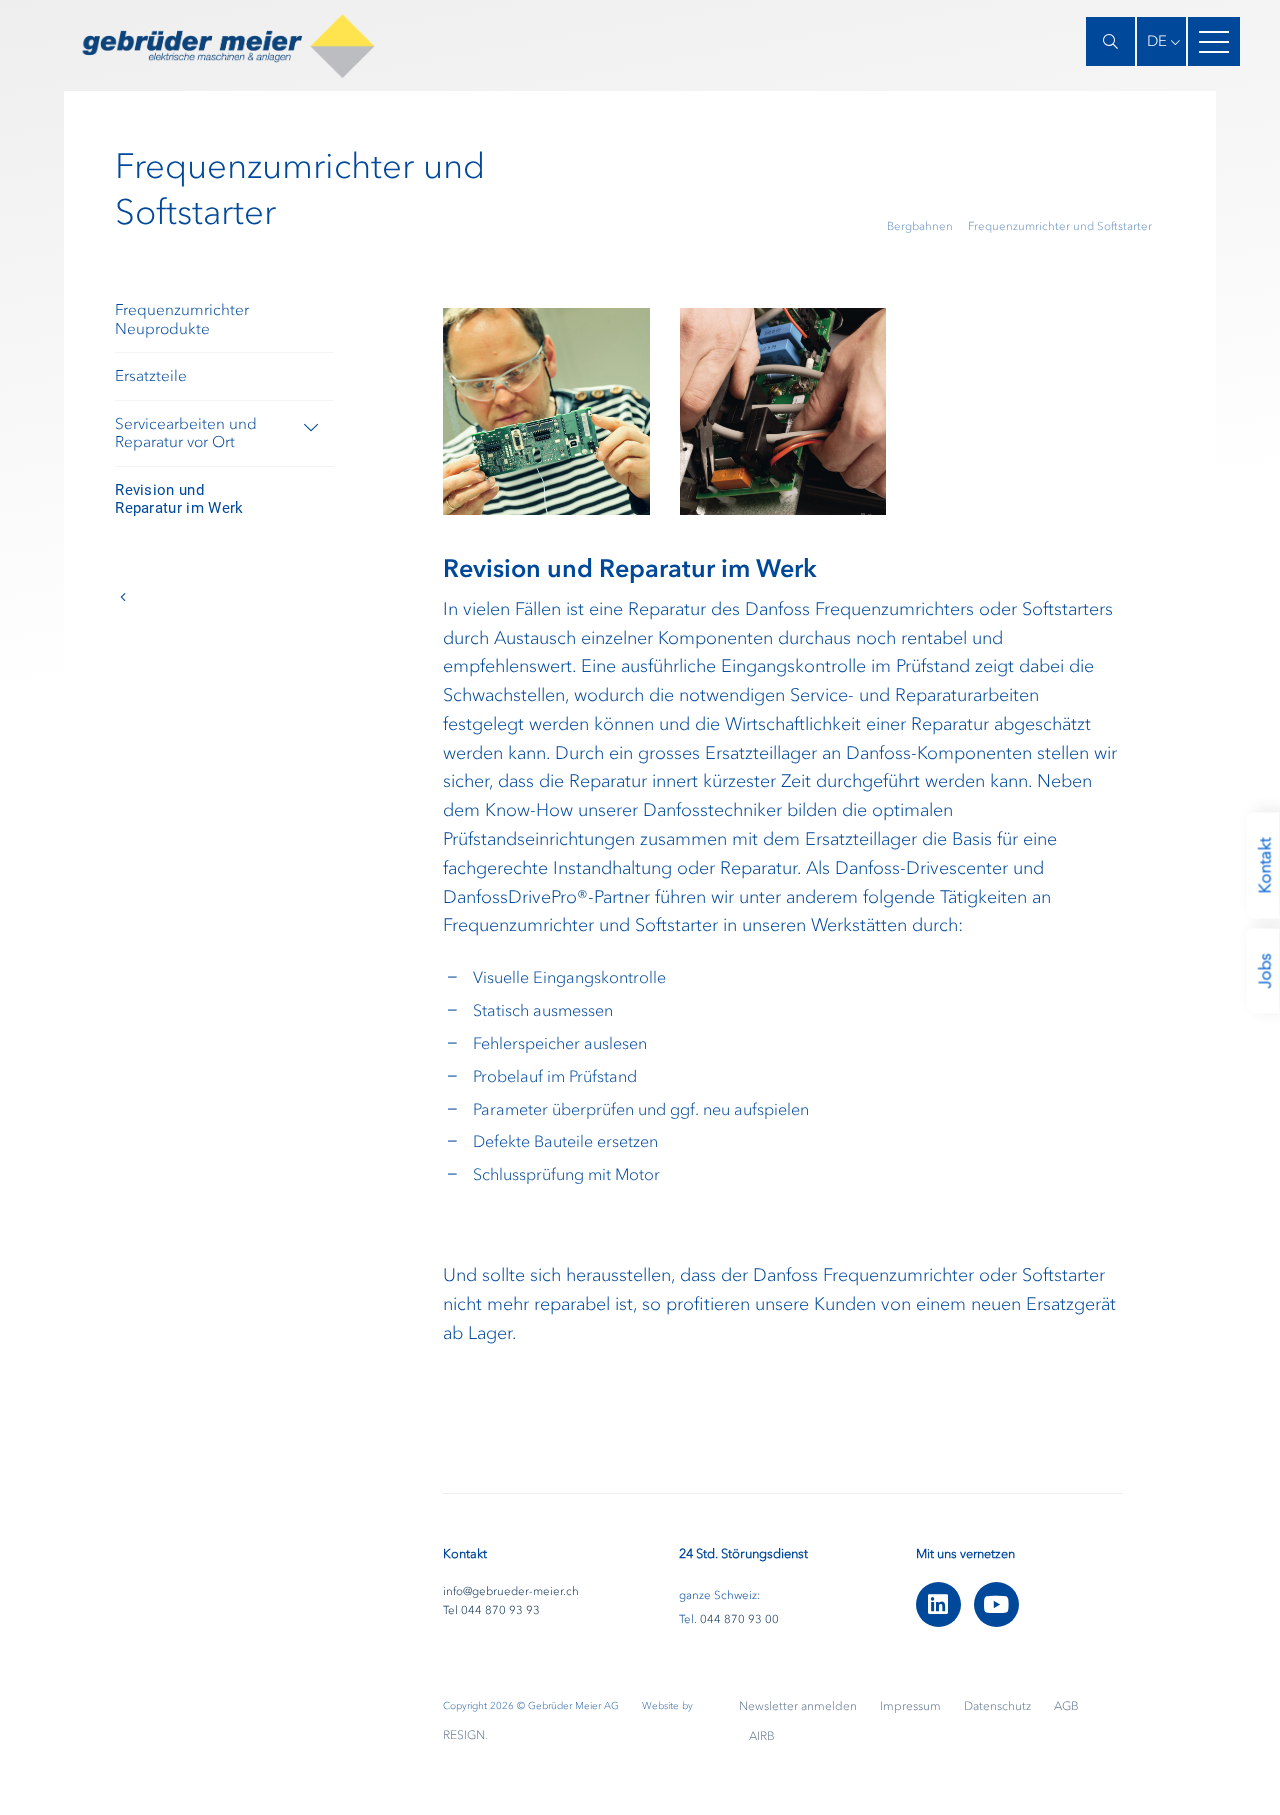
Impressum (912, 1706)
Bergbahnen (920, 226)
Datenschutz (999, 1706)
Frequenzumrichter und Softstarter (1060, 226)
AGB (1066, 1706)
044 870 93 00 (739, 1619)
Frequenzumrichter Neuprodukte (182, 319)
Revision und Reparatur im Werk (179, 499)
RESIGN (464, 1735)
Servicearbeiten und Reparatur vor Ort (186, 433)
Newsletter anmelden (799, 1706)
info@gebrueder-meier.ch (511, 1591)
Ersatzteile (151, 376)
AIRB (762, 1736)
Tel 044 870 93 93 (491, 1610)
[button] (1161, 41)
